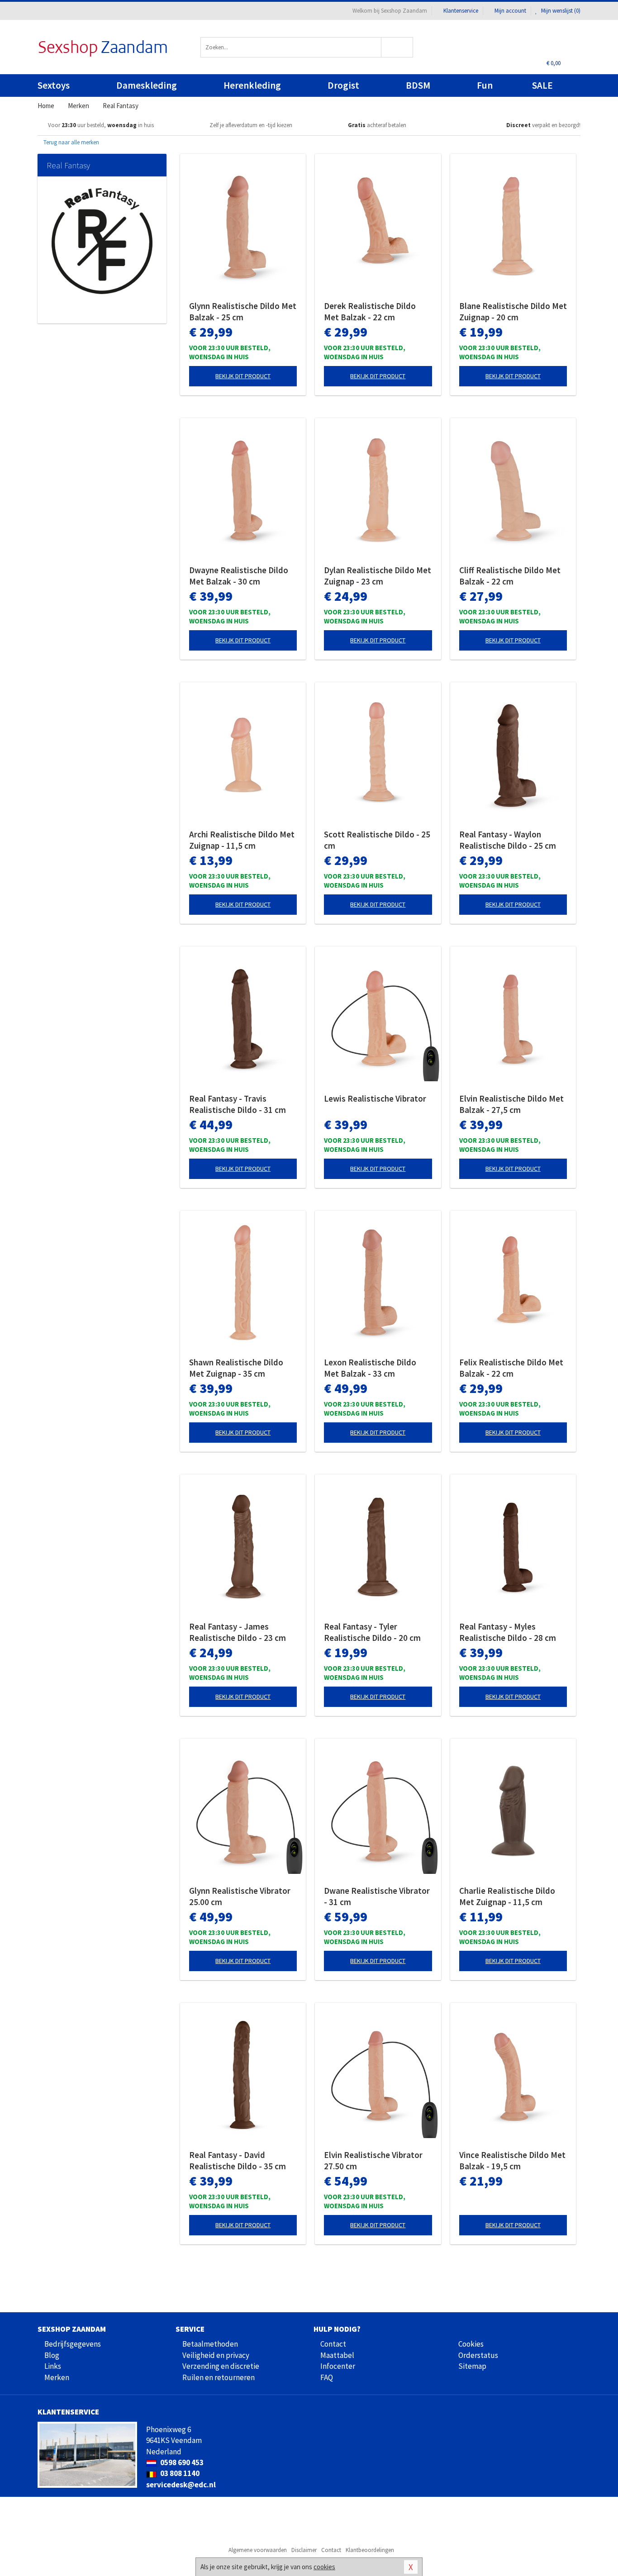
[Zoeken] (397, 47)
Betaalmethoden (210, 2344)
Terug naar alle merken (71, 142)
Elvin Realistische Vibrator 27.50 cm (373, 2160)
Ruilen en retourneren (219, 2377)
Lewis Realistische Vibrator (375, 1098)
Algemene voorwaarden (258, 2550)
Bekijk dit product (243, 376)
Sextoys (54, 85)
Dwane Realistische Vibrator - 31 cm (377, 1896)
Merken (57, 2377)
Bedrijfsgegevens (73, 2344)
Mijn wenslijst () (560, 11)
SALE (542, 85)
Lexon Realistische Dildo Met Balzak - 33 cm (370, 1368)
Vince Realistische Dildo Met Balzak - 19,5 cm (512, 2160)
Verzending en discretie (221, 2366)
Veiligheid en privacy (216, 2355)
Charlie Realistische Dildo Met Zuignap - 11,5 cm (507, 1896)
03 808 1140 (179, 2473)
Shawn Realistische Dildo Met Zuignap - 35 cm (236, 1368)
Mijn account (510, 11)
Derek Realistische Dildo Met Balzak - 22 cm (370, 311)
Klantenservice (461, 11)
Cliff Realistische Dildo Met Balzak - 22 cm (510, 576)
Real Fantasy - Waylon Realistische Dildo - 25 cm (508, 840)
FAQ (327, 2377)
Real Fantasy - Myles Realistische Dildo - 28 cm (508, 1632)
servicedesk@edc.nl (181, 2485)
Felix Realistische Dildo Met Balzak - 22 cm (511, 1368)
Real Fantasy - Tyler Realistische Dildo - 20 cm (372, 1632)
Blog (52, 2355)
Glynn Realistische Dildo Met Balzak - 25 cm (243, 311)
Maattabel (337, 2355)
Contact (333, 2344)
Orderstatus (478, 2355)
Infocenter (338, 2366)
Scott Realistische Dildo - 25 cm (377, 840)
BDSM (418, 85)
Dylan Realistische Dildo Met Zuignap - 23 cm (378, 576)
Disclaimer (304, 2550)
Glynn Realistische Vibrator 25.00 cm (240, 1896)
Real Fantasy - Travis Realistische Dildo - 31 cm (238, 1104)
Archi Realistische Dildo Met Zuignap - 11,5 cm (242, 840)
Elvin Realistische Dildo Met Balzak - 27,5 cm (511, 1104)
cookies (324, 2567)
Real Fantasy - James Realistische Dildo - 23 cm (238, 1632)
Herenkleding (252, 85)
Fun (485, 85)
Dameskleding (147, 85)
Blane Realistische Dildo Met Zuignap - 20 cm (513, 311)
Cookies (471, 2344)
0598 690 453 (181, 2462)
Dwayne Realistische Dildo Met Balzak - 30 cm (239, 576)
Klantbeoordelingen (370, 2550)
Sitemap (472, 2366)
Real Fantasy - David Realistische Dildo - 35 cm (238, 2160)
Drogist (343, 85)
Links (53, 2366)
